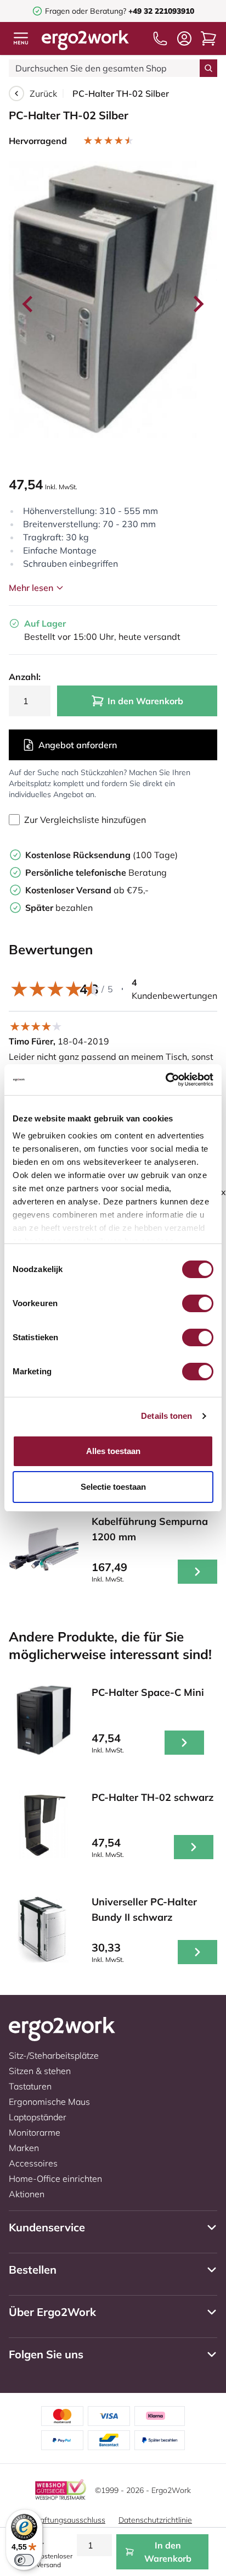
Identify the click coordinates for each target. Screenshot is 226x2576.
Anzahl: (25, 677)
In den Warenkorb (145, 701)
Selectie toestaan (113, 1487)
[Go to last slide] (29, 304)
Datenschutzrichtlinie (155, 2520)
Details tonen (166, 1416)
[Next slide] (197, 304)
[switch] (198, 1303)
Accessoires (33, 2163)
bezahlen (59, 908)
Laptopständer (38, 2117)
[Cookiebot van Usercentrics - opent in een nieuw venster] (165, 1080)
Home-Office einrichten (55, 2179)
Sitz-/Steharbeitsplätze (54, 2055)
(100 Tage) (101, 855)
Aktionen (27, 2194)
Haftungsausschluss (70, 2520)
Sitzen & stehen (40, 2071)
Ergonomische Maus (49, 2102)
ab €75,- (87, 890)
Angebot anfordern (78, 745)
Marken (24, 2148)
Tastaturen (30, 2086)
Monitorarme (35, 2132)
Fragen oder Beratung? (86, 11)
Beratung (96, 872)
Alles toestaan (113, 1451)
